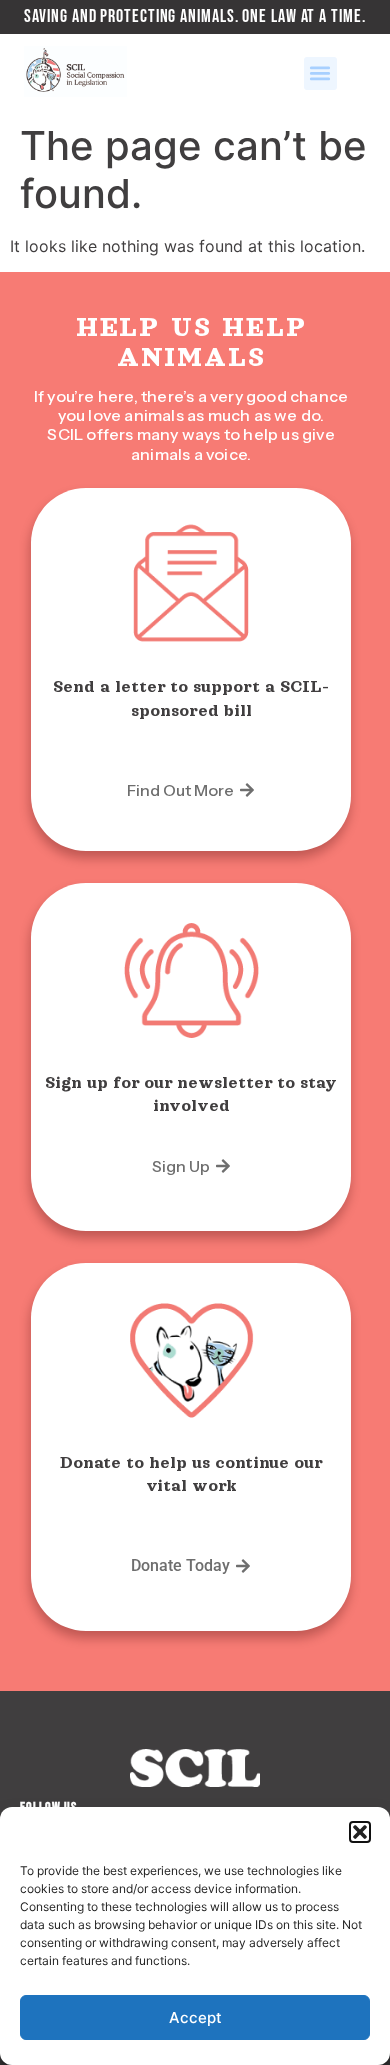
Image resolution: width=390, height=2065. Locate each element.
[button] (360, 1832)
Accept (195, 2017)
